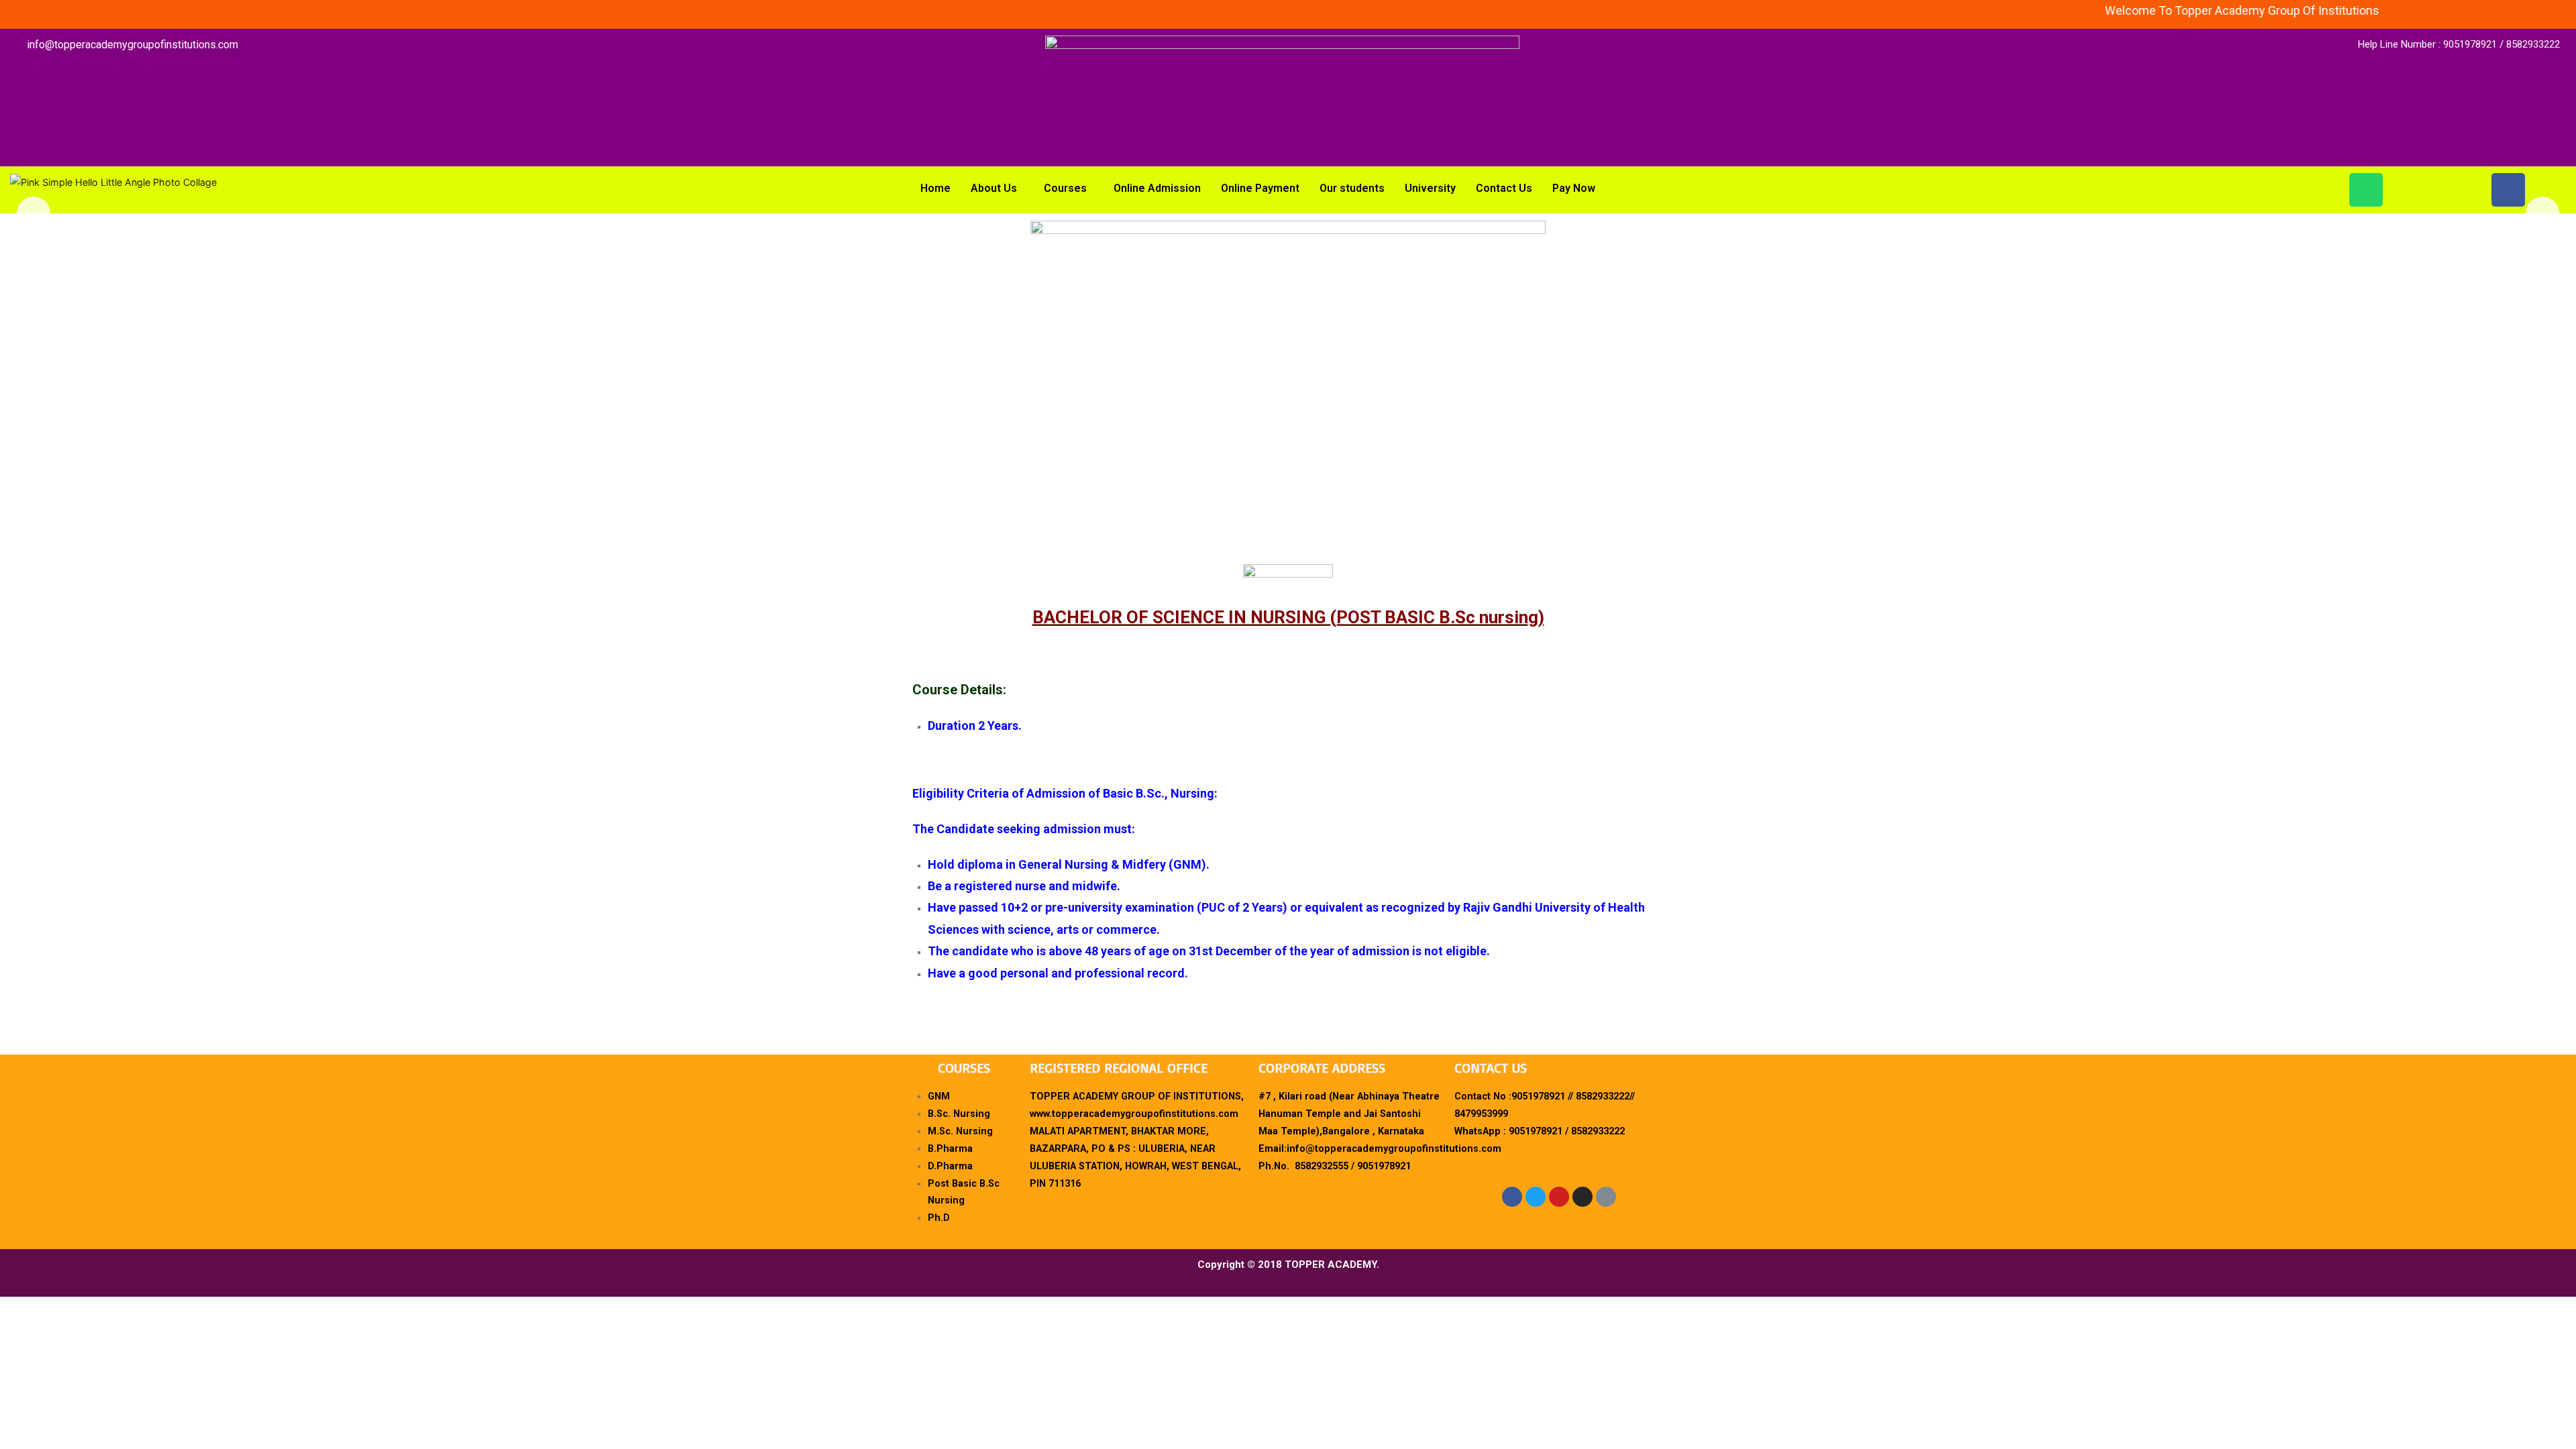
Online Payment (1260, 188)
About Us (994, 188)
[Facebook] (2508, 190)
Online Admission (1157, 188)
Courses (1065, 188)
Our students (1352, 188)
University (1430, 188)
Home (935, 188)
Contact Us (1504, 188)
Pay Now (1574, 188)
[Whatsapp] (2366, 190)
